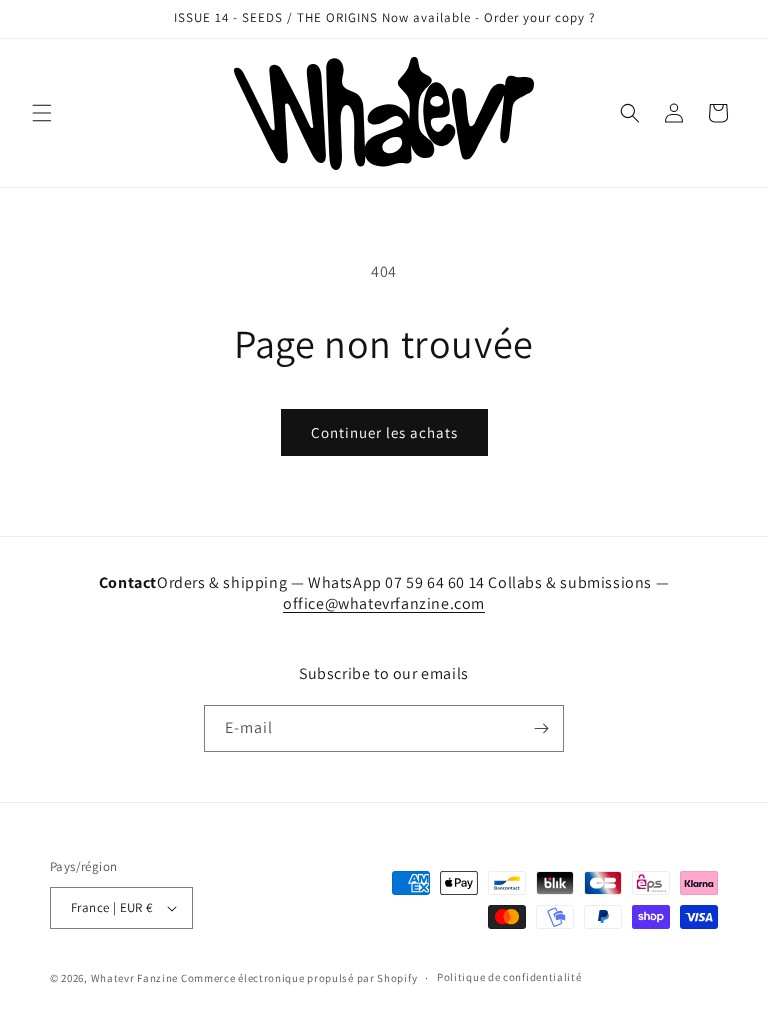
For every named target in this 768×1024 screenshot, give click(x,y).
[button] (42, 113)
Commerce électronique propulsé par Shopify (299, 978)
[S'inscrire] (541, 728)
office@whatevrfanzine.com (384, 603)
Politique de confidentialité (509, 977)
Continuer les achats (384, 432)
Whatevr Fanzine (135, 978)
